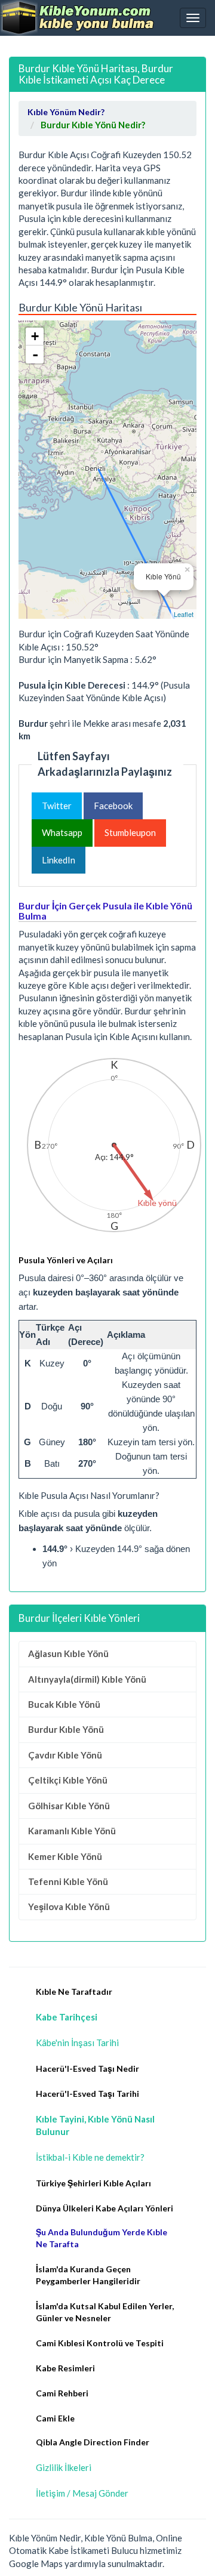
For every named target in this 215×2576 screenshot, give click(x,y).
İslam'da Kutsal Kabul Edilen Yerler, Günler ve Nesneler (105, 2312)
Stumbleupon (130, 832)
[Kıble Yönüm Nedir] (78, 18)
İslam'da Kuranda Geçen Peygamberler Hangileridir (88, 2275)
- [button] (35, 354)
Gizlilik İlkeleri (64, 2467)
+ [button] (35, 336)
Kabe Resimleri (65, 2368)
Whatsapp (62, 832)
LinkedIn (59, 860)
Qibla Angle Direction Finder (93, 2442)
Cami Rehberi (62, 2393)
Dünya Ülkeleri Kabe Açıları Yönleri (105, 2208)
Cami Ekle (55, 2418)
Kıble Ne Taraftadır (74, 1992)
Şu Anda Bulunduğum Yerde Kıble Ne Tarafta (102, 2238)
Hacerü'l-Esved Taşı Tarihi (87, 2094)
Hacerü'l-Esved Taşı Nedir (87, 2068)
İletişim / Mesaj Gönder (82, 2493)
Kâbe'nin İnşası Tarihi (77, 2043)
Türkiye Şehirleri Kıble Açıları (93, 2183)
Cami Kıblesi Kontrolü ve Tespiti (100, 2343)
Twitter (57, 806)
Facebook (113, 806)
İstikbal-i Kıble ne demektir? (90, 2157)
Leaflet (184, 614)
